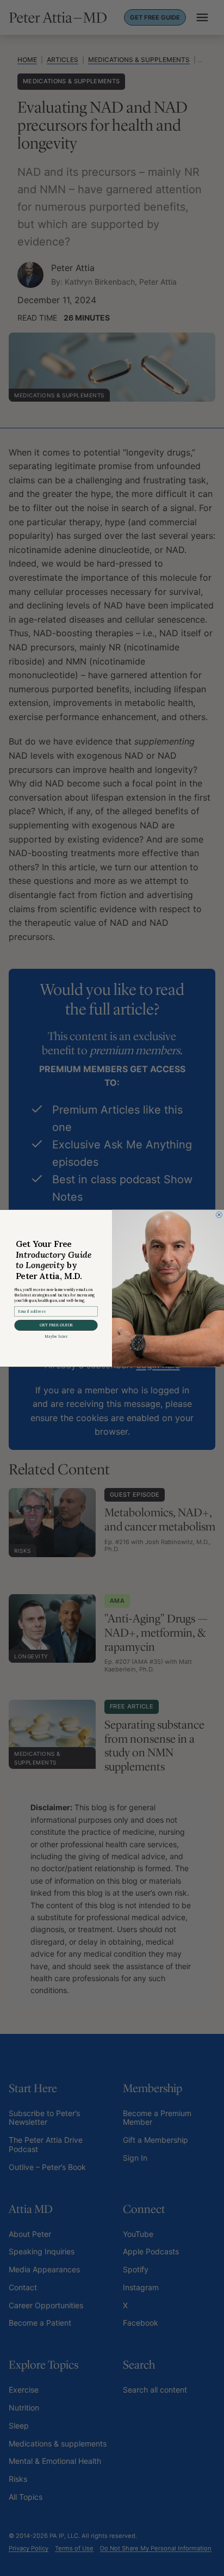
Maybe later (56, 1336)
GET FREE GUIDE (56, 1325)
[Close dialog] (219, 1215)
